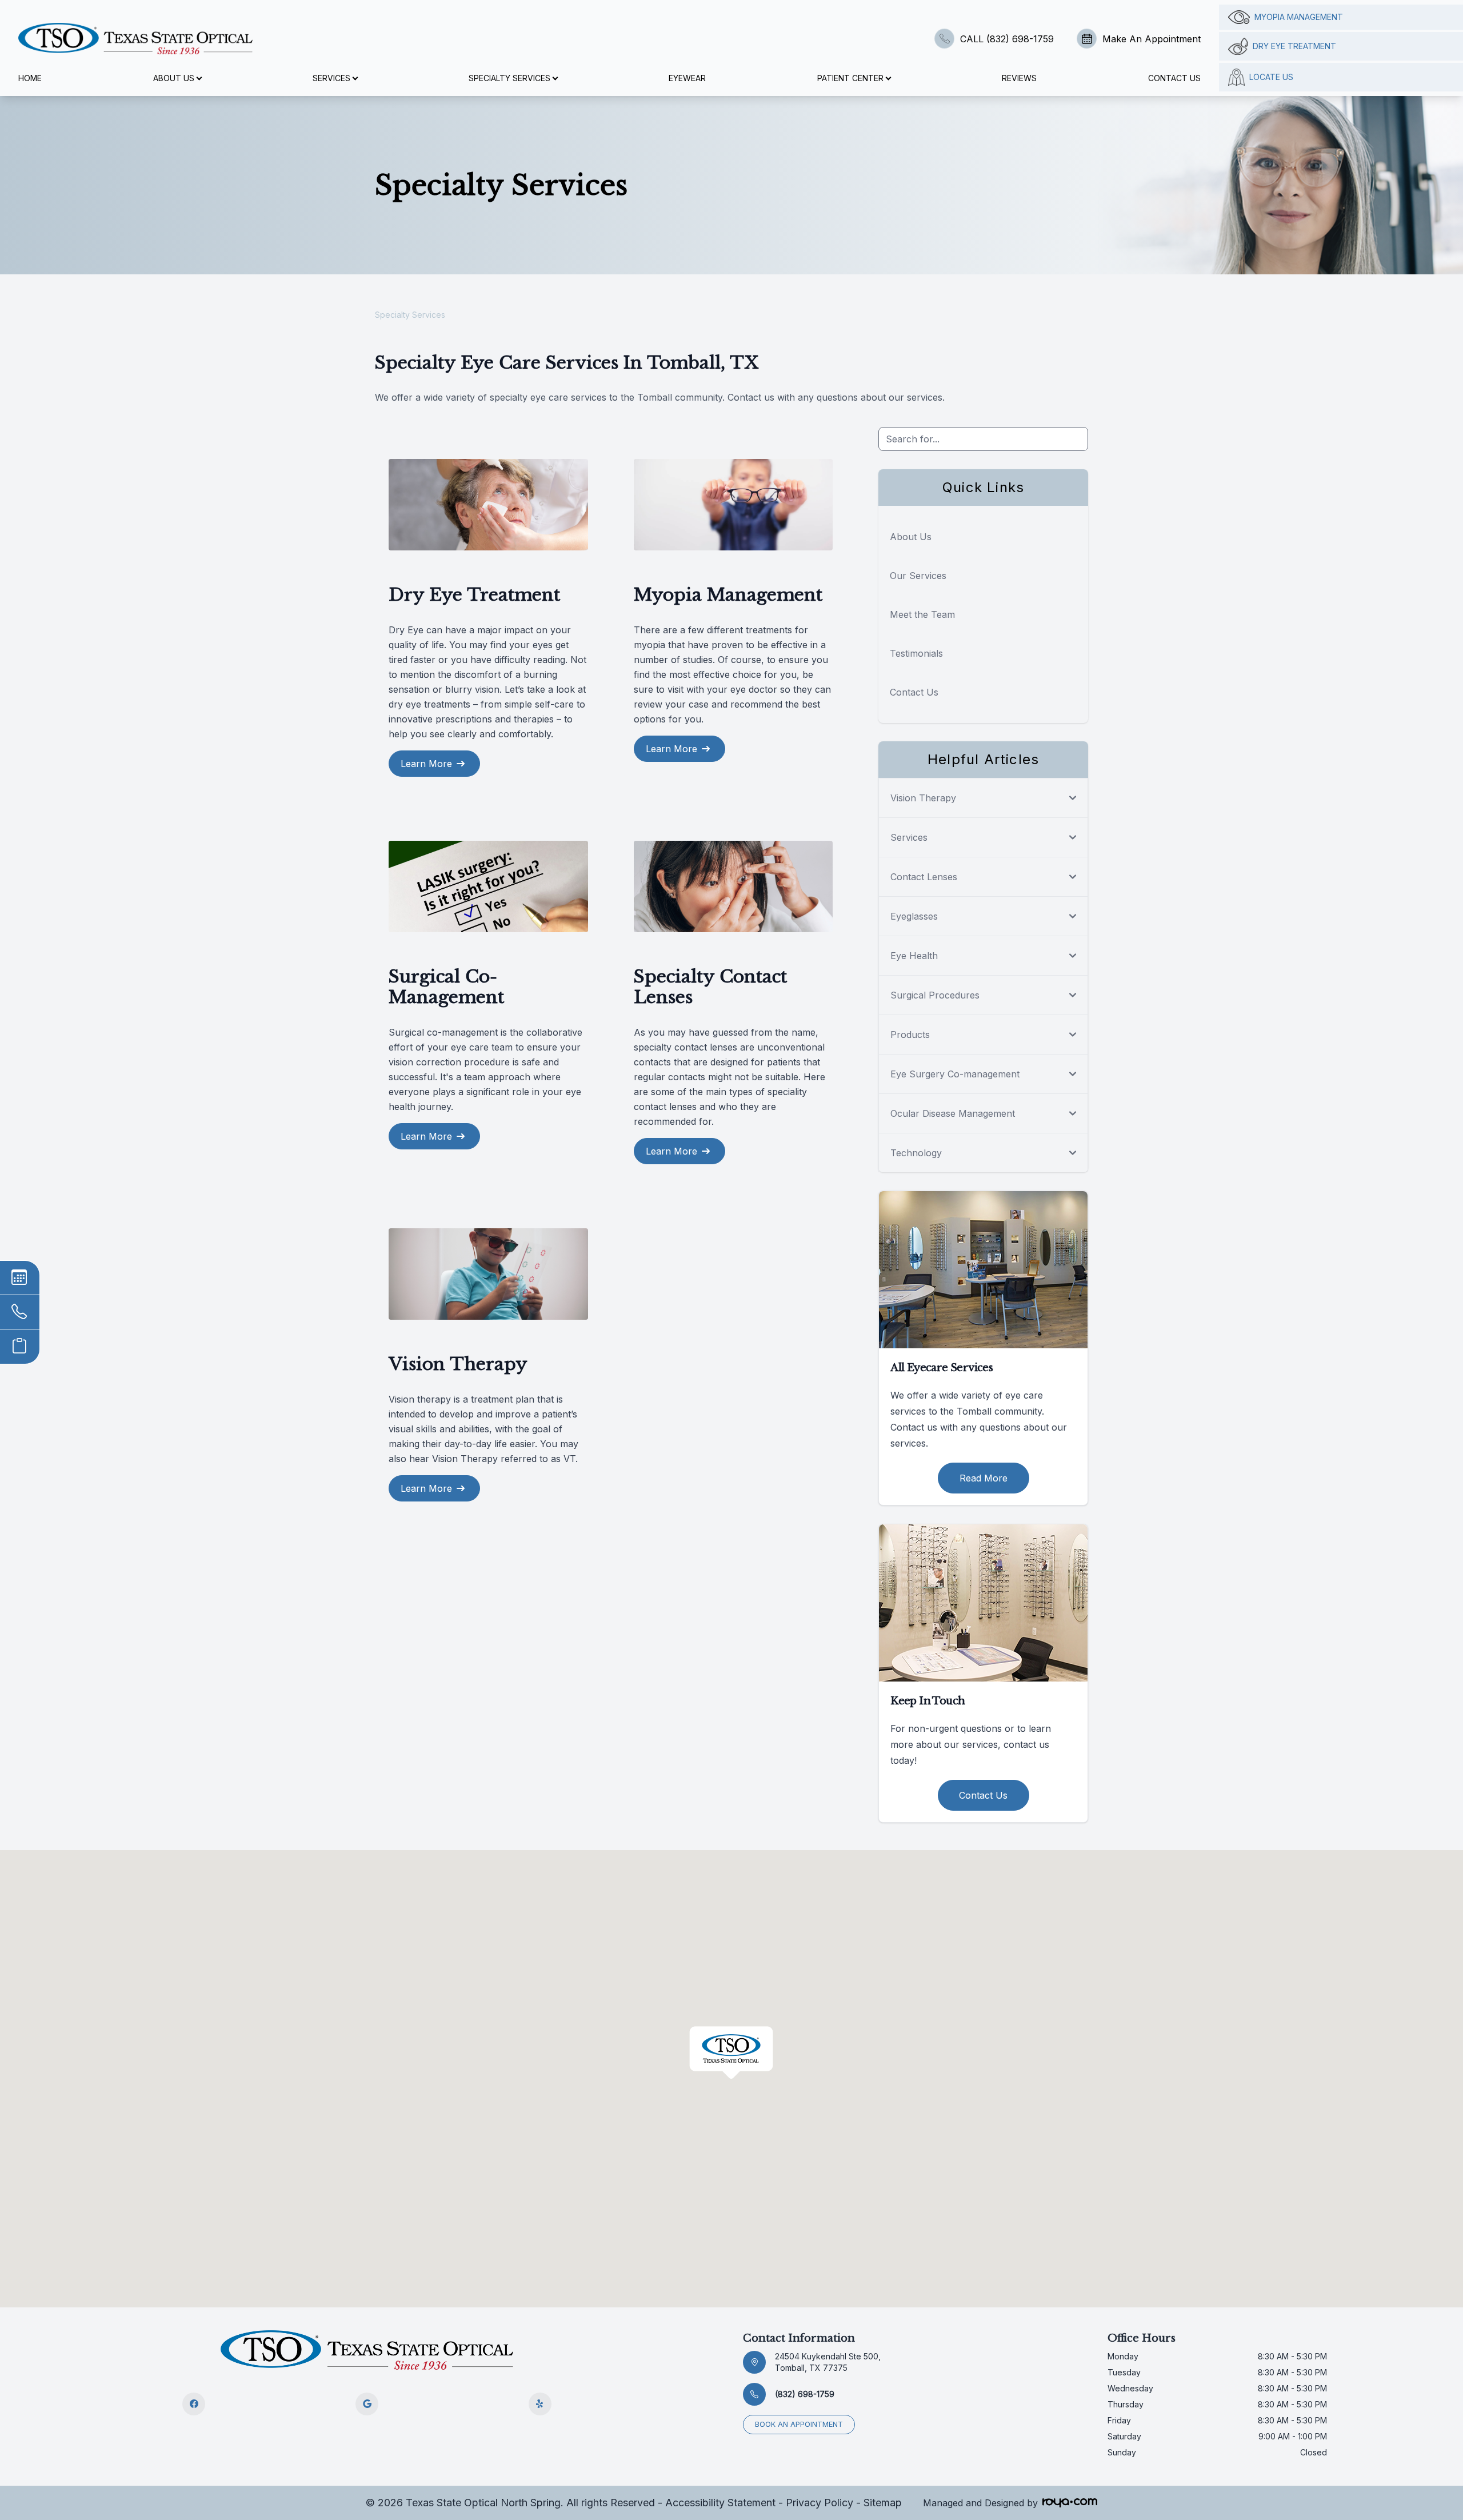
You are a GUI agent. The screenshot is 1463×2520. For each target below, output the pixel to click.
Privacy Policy (820, 2503)
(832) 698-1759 (805, 2394)
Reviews (1019, 78)
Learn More (426, 764)
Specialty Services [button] (509, 78)
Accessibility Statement (720, 2503)
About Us (911, 537)
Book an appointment (799, 2424)
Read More (984, 1478)
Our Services (918, 576)
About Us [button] (174, 78)
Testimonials (916, 653)
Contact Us (1174, 78)
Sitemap (883, 2503)
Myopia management (1299, 17)
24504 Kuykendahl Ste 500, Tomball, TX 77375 (828, 2362)
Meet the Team (922, 614)
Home (30, 78)
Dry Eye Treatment (1294, 46)
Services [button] (331, 78)
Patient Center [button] (850, 78)
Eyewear (687, 78)
